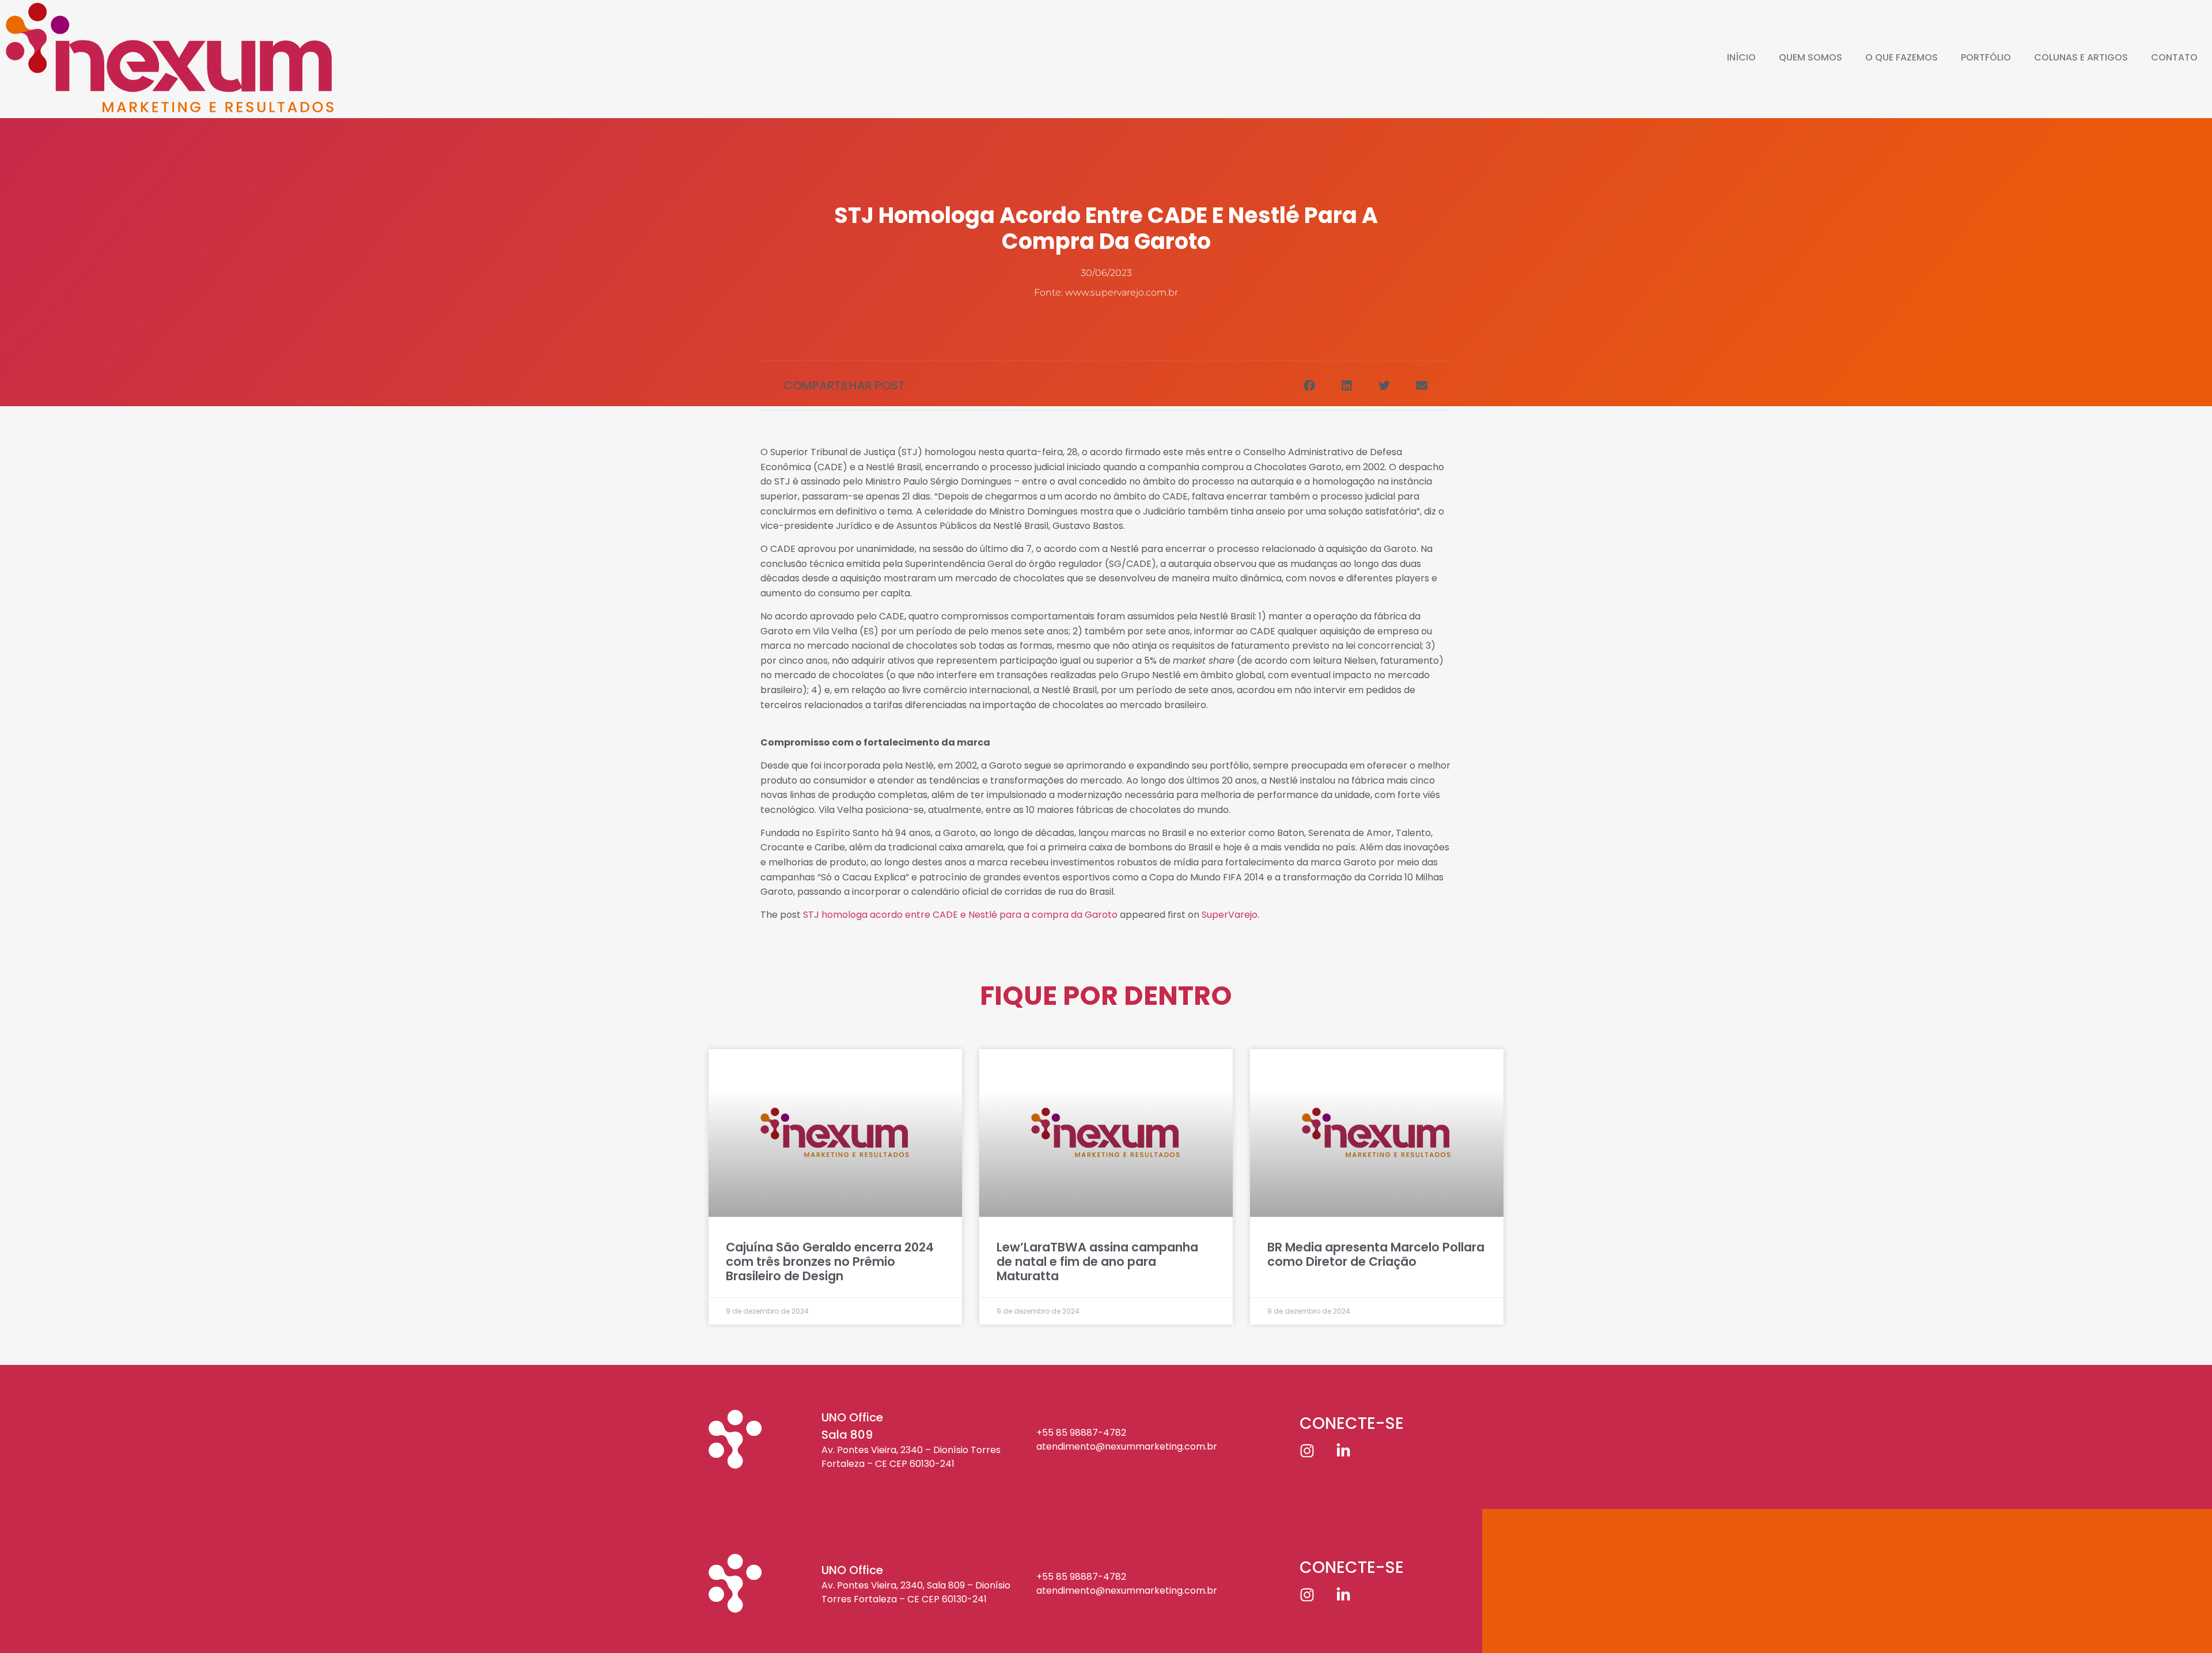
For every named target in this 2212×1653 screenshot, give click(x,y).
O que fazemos (1902, 57)
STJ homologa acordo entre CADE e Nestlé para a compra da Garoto (960, 915)
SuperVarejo (1230, 915)
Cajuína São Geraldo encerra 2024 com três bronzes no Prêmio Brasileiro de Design (830, 1261)
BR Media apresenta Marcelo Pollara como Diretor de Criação (1376, 1254)
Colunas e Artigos (2081, 57)
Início (1741, 57)
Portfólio (1986, 57)
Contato (2174, 57)
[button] (1309, 385)
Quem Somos (1810, 57)
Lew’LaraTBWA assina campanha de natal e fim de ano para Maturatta (1097, 1261)
